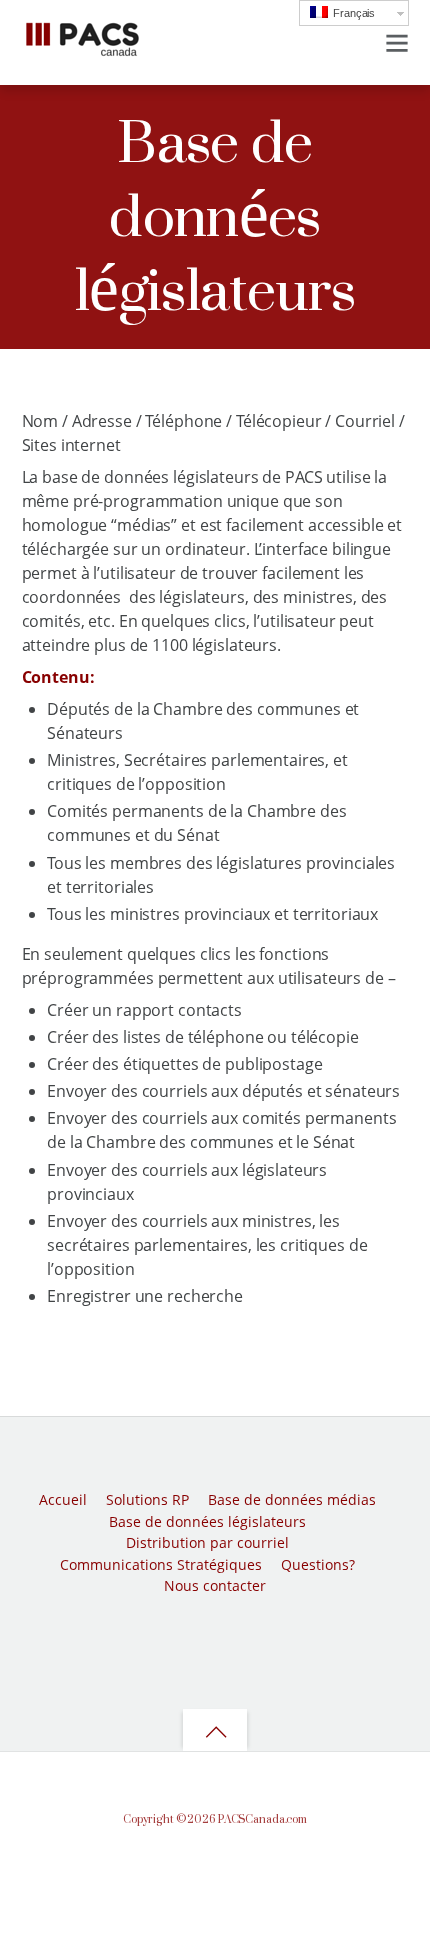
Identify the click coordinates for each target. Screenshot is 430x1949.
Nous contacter (215, 1585)
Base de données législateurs (207, 1521)
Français (352, 13)
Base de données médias (292, 1499)
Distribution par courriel (207, 1542)
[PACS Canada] (82, 50)
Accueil (63, 1499)
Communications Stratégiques (161, 1564)
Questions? (318, 1564)
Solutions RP (147, 1499)
